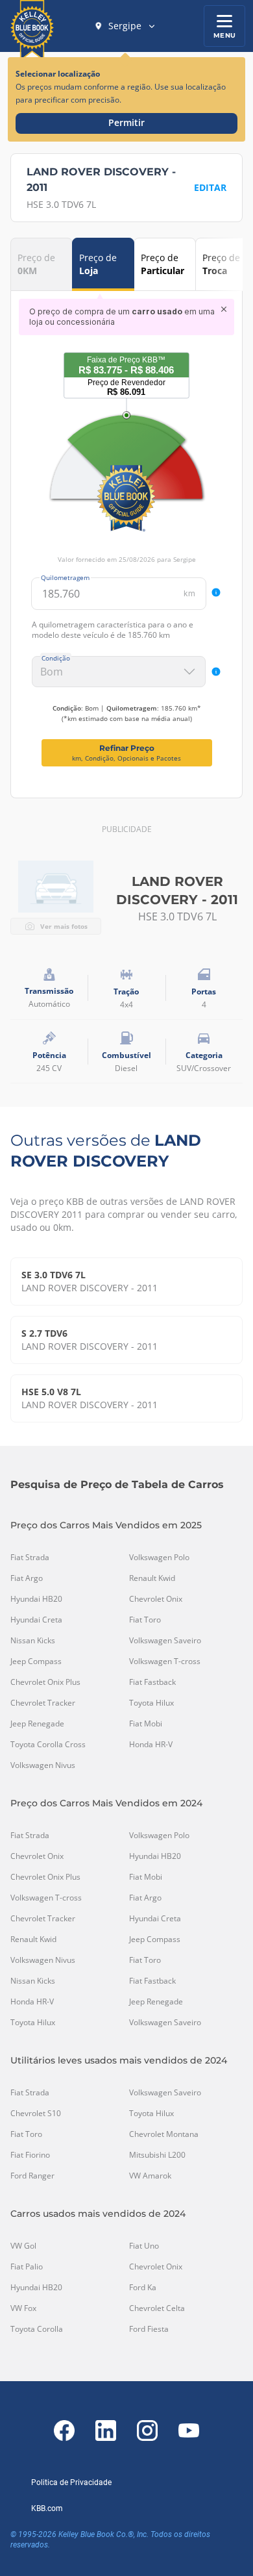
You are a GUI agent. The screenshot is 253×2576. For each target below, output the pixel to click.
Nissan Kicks (33, 1641)
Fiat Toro (145, 1620)
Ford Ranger (32, 2176)
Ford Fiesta (149, 2329)
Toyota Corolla (37, 2329)
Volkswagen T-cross (165, 1661)
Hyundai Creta (36, 1620)
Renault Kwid (152, 1578)
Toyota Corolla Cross (48, 1745)
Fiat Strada (30, 1558)
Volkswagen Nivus (43, 1765)
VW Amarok (150, 2176)
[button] (125, 26)
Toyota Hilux (151, 1703)
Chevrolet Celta (157, 2308)
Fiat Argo (27, 1578)
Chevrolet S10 (36, 2114)
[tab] (42, 264)
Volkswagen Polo (159, 1558)
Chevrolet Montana (164, 2134)
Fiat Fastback (152, 1682)
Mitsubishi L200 (157, 2155)
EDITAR (210, 187)
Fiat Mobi (146, 1724)
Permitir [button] (126, 122)
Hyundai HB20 (36, 1599)
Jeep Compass (36, 1661)
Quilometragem (65, 577)
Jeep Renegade (37, 1724)
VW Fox (23, 2308)
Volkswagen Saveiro (165, 1641)
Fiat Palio (27, 2267)
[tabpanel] (126, 533)
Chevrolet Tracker (43, 1703)
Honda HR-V (151, 1745)
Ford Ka (143, 2288)
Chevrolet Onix (156, 1599)
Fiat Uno (144, 2246)
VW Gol (23, 2246)
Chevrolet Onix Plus (45, 1682)
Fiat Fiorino (30, 2155)
